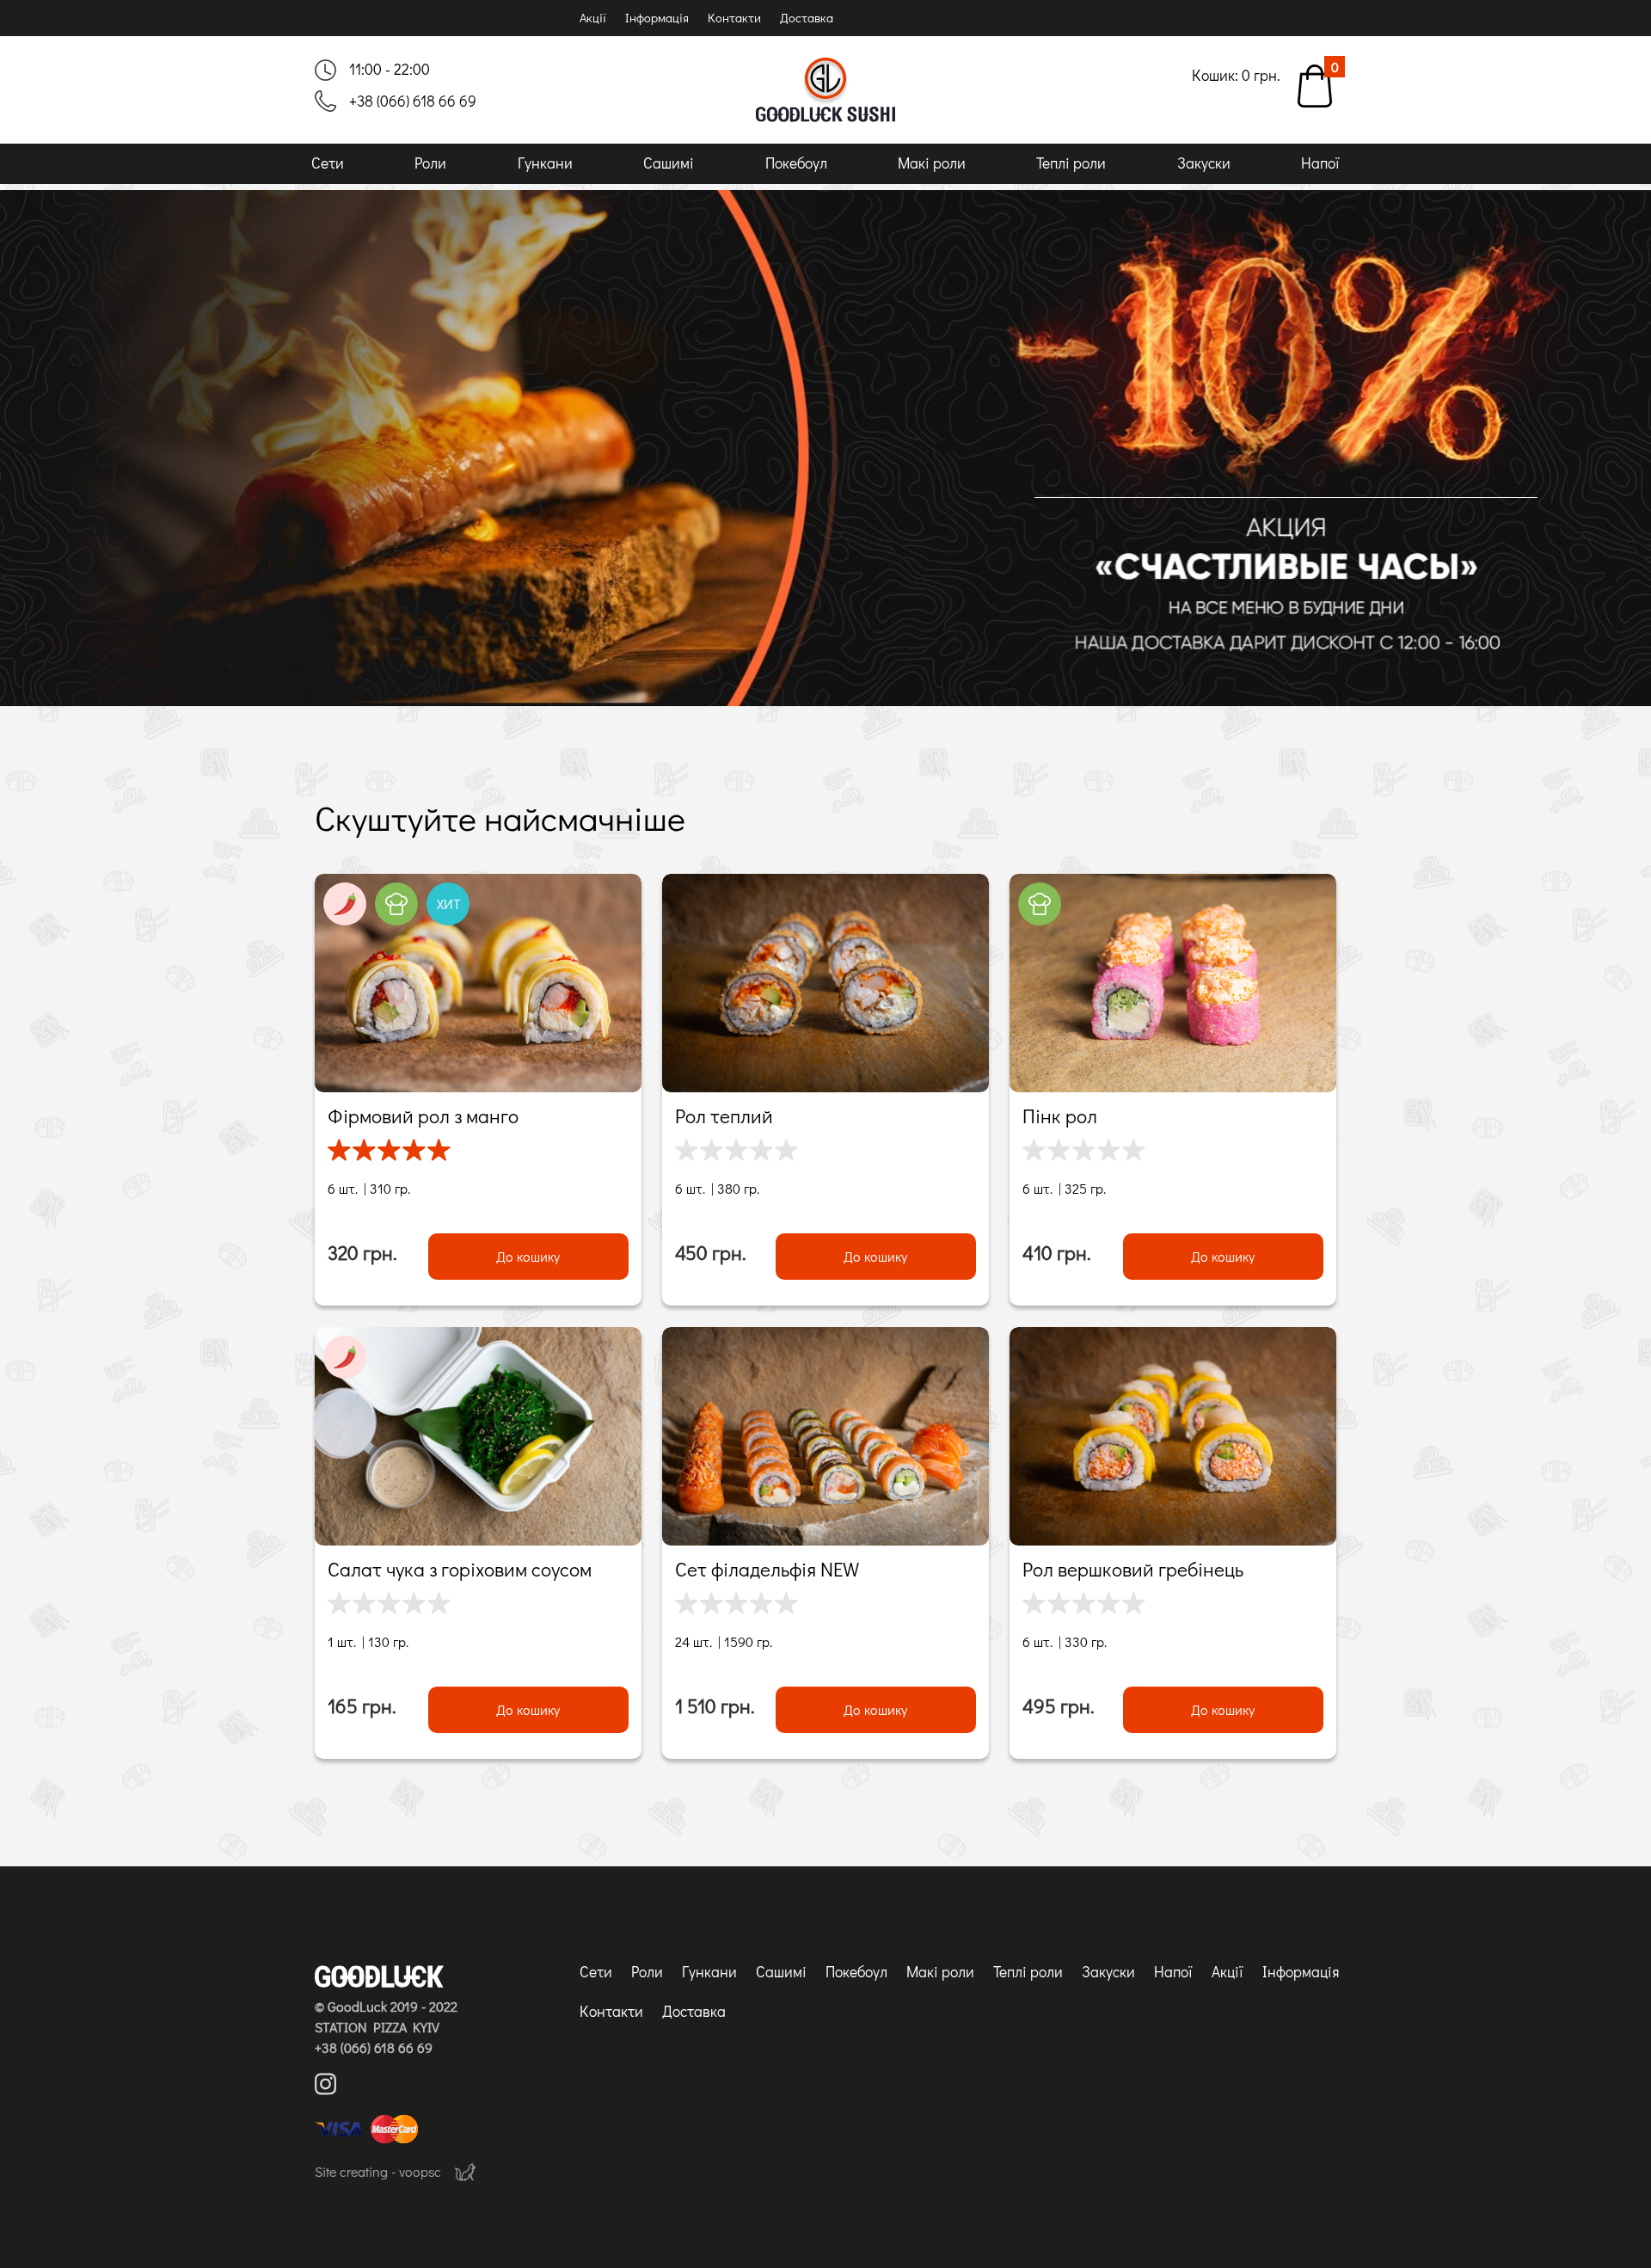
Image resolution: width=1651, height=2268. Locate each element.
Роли (430, 163)
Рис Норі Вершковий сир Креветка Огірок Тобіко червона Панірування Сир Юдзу (1171, 983)
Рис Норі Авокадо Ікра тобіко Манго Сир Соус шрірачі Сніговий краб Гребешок (1168, 1436)
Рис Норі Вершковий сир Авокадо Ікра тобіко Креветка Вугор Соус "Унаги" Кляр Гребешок (822, 983)
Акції (593, 18)
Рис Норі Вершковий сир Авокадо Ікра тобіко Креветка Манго (465, 983)
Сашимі (669, 163)
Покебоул (796, 163)
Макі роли (932, 163)
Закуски (1204, 163)
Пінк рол (1060, 1116)
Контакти (734, 18)
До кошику (528, 1256)
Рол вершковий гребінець (1133, 1569)
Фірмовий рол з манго (423, 1116)
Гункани (545, 163)
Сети (328, 163)
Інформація (657, 18)
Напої (1320, 163)
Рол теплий (724, 1116)
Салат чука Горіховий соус (479, 1436)
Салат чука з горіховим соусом (460, 1569)
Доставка (807, 18)
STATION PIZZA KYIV (377, 2027)
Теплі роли (1071, 163)
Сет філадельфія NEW (767, 1569)
